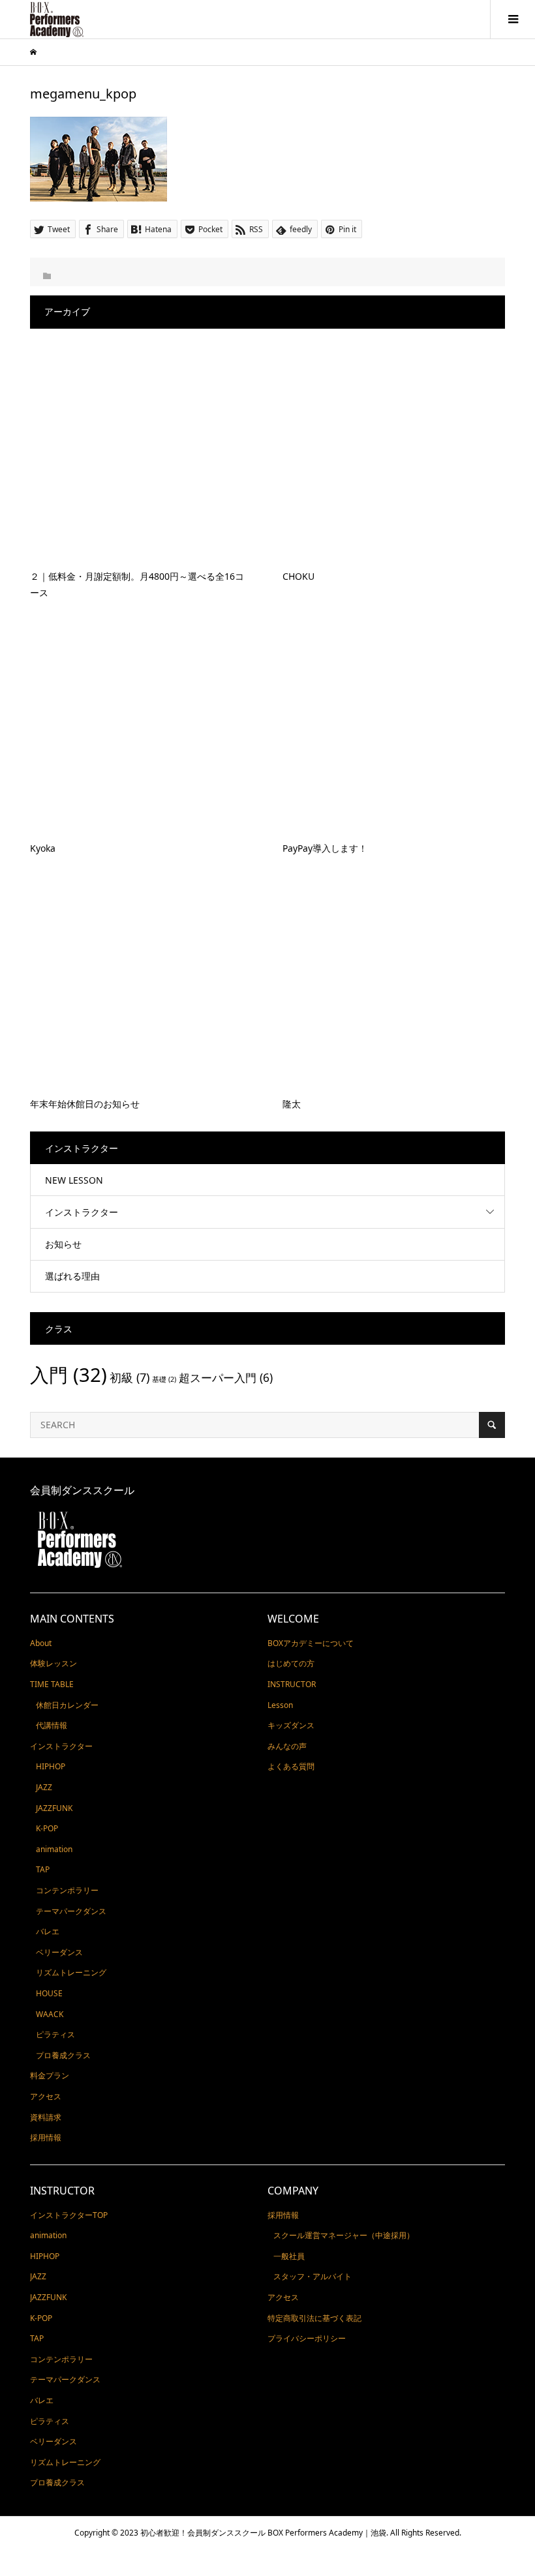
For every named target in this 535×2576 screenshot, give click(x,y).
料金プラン (50, 2075)
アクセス (46, 2096)
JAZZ (44, 1787)
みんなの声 (287, 1746)
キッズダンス (291, 1725)
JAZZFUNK (54, 1808)
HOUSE (49, 1993)
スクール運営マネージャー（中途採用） (344, 2235)
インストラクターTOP (69, 2215)
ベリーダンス (59, 1952)
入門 (69, 1375)
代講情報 (52, 1725)
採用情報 (46, 2137)
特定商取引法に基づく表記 (314, 2318)
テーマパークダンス (71, 1911)
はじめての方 (291, 1663)
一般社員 (289, 2256)
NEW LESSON (74, 1180)
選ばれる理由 (72, 1276)
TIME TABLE (52, 1684)
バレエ (48, 1931)
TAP (43, 1869)
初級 (130, 1377)
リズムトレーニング (71, 1972)
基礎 (164, 1379)
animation (54, 1849)
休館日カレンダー (67, 1705)
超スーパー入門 (226, 1378)
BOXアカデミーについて (311, 1643)
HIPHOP (51, 1766)
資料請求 (46, 2117)
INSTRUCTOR (292, 1684)
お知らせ (63, 1244)
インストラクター (82, 1212)
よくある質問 (291, 1766)
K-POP (47, 1828)
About (41, 1643)
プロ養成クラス (63, 2055)
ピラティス (55, 2034)
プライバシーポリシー (307, 2338)
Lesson (280, 1705)
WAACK (50, 2014)
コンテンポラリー (67, 1890)
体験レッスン (53, 1663)
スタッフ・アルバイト (313, 2276)
